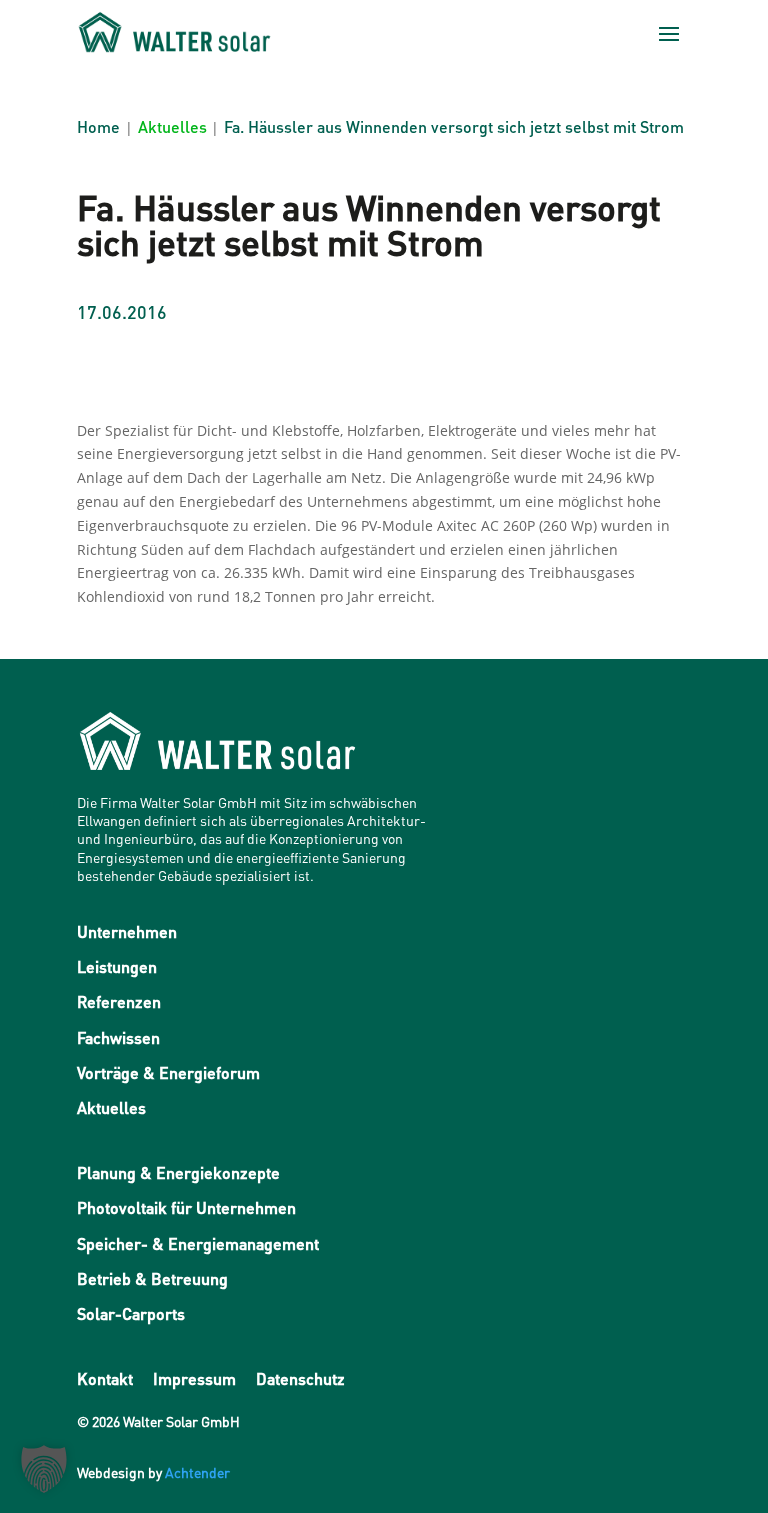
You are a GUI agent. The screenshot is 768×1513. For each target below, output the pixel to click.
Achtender (197, 1472)
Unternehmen (127, 931)
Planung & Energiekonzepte (178, 1172)
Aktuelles (172, 126)
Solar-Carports (131, 1313)
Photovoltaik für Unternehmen (186, 1207)
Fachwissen (118, 1037)
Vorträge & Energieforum (168, 1072)
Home (98, 126)
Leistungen (117, 966)
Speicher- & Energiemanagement (198, 1243)
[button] (44, 1469)
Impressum (194, 1378)
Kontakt (105, 1378)
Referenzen (119, 1001)
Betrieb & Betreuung (152, 1278)
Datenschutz (300, 1378)
